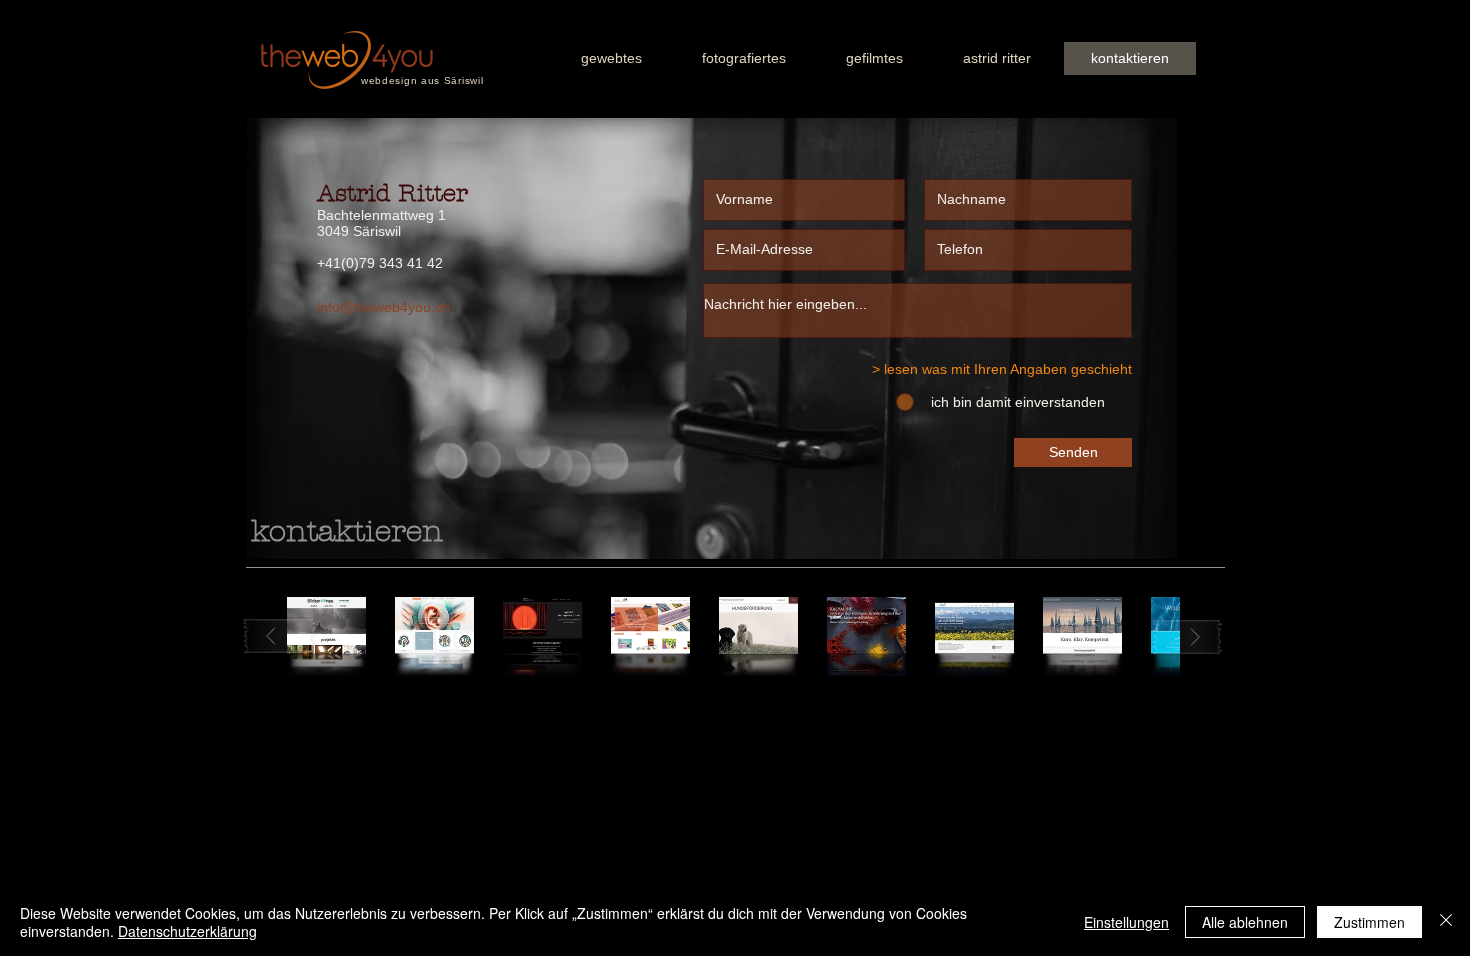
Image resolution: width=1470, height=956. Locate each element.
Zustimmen (1369, 922)
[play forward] (1187, 636)
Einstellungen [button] (1126, 922)
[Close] (1446, 922)
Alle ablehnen (1245, 922)
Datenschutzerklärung (187, 931)
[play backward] (280, 636)
